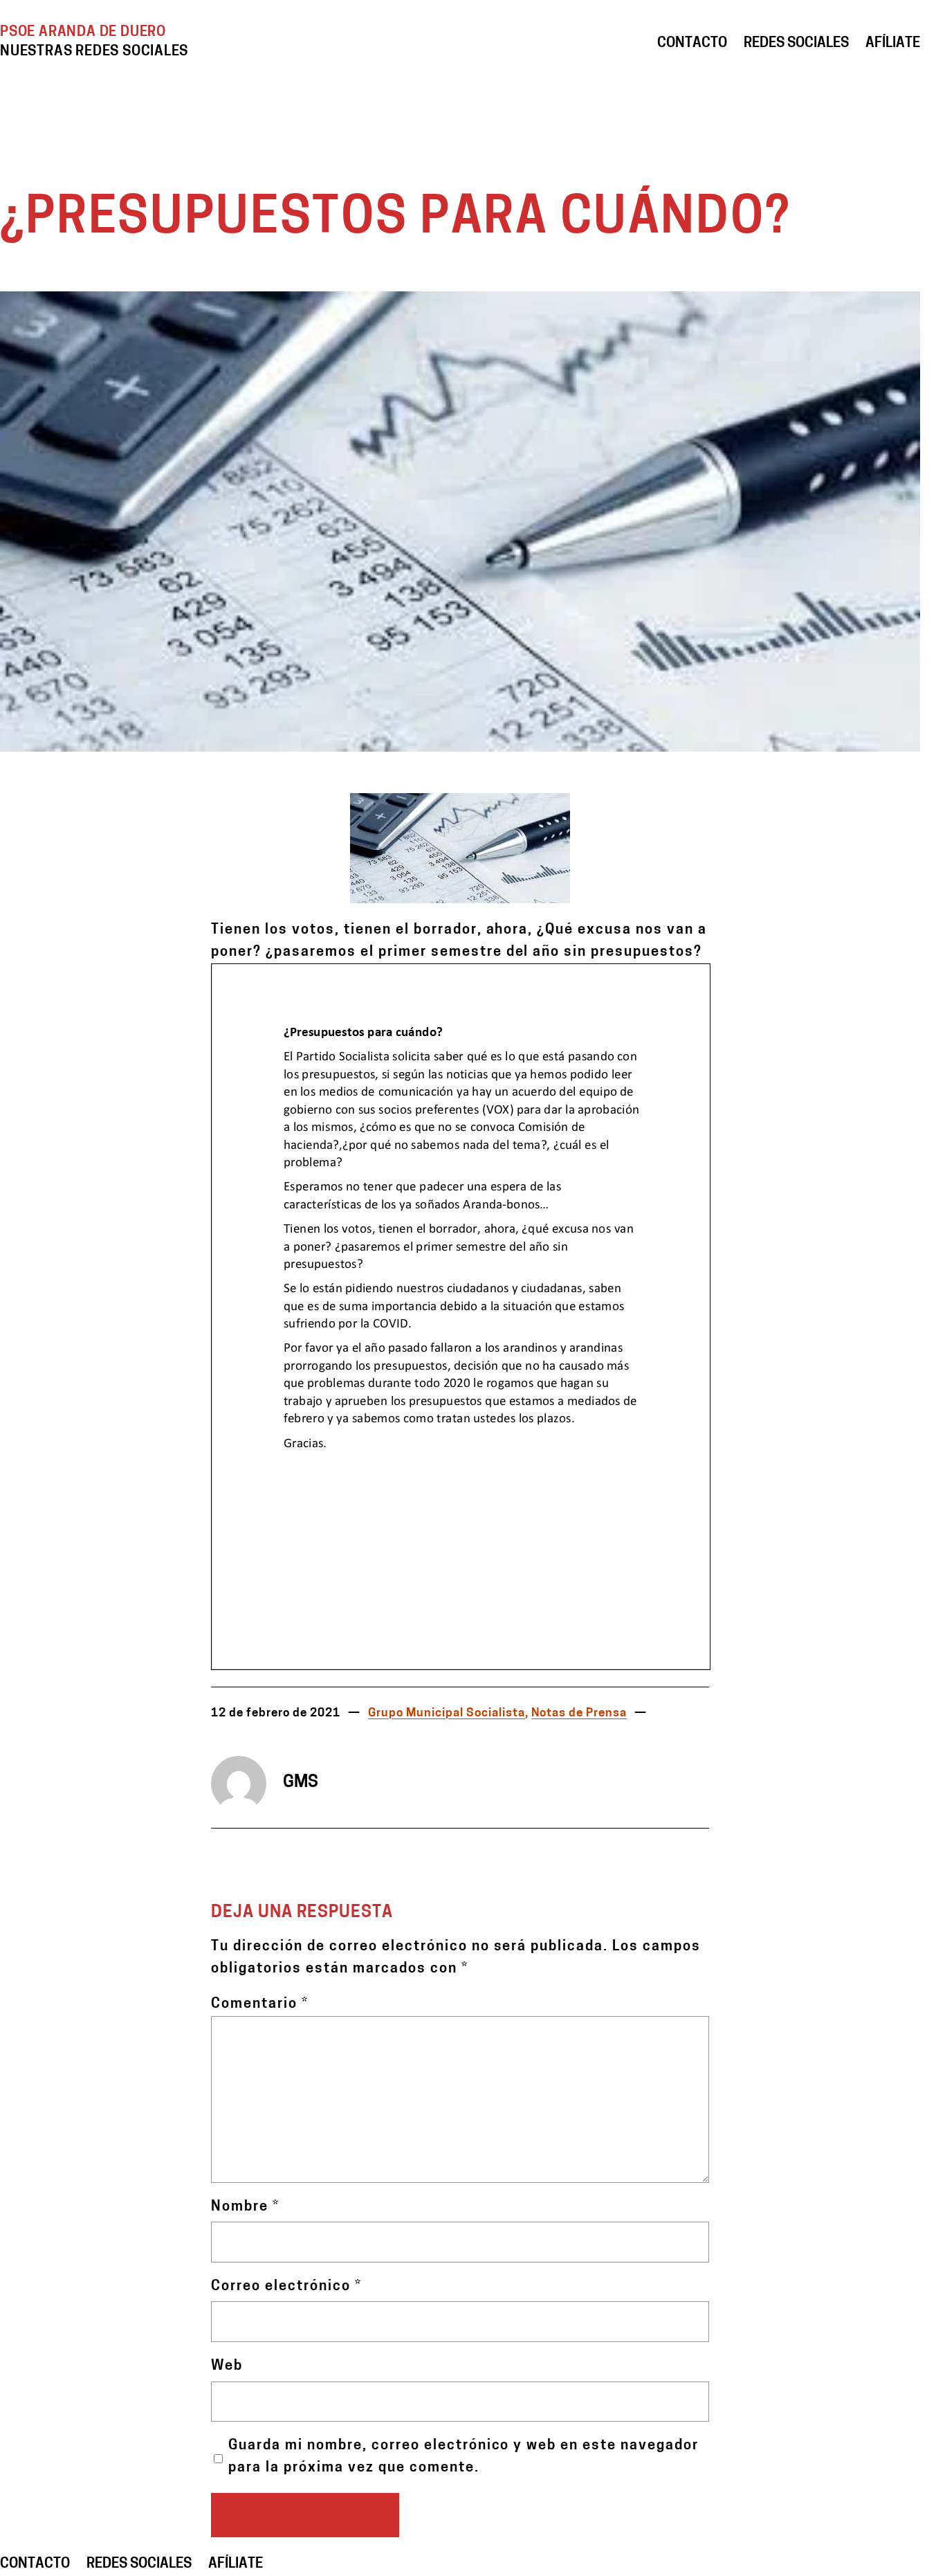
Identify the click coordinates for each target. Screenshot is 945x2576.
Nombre (245, 2207)
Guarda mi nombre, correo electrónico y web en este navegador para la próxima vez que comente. (464, 2457)
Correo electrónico (286, 2287)
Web (227, 2366)
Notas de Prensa (579, 1713)
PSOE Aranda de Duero (83, 33)
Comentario (260, 2004)
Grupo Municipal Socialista (447, 1713)
